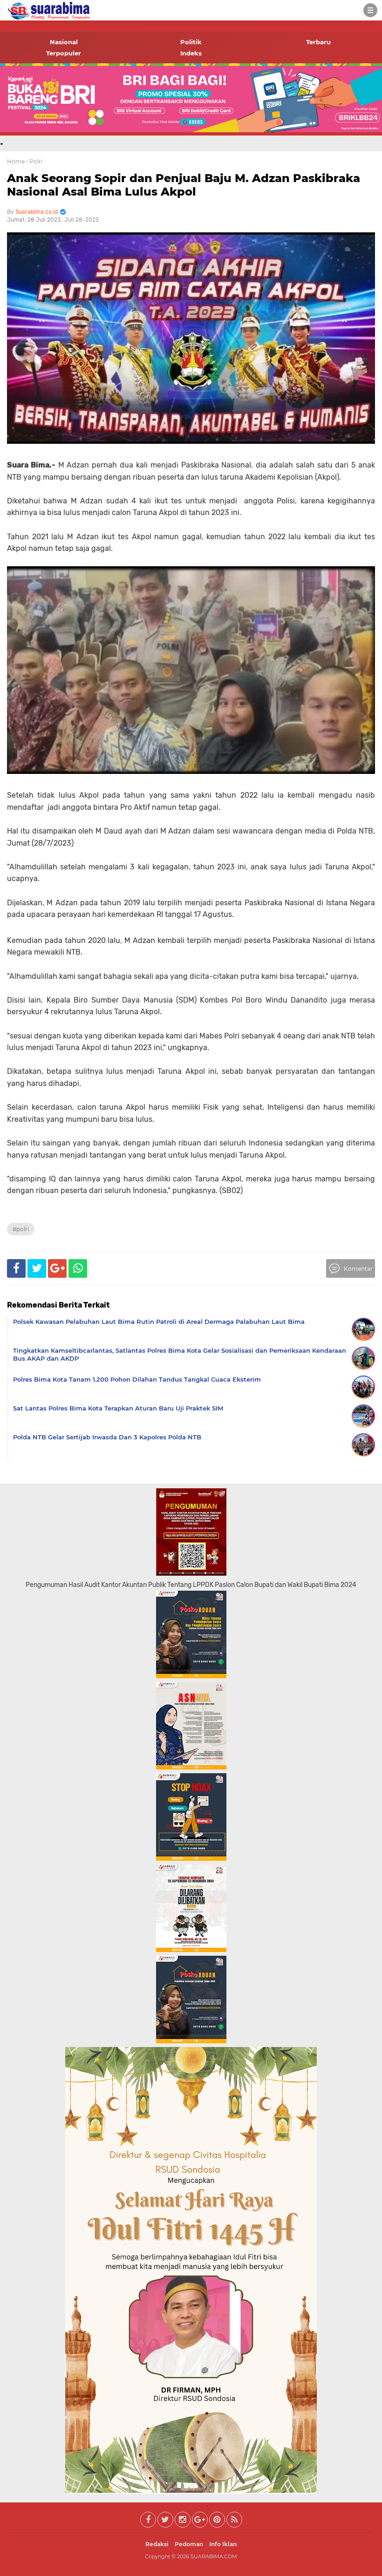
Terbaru (318, 42)
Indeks (191, 53)
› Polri (34, 161)
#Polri (21, 1229)
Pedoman (189, 2544)
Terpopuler (64, 53)
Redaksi (157, 2544)
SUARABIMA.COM (214, 2556)
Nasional (64, 42)
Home (16, 161)
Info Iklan (223, 2544)
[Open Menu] (370, 10)
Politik (191, 42)
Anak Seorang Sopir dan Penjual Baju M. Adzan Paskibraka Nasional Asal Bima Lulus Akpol (184, 185)
